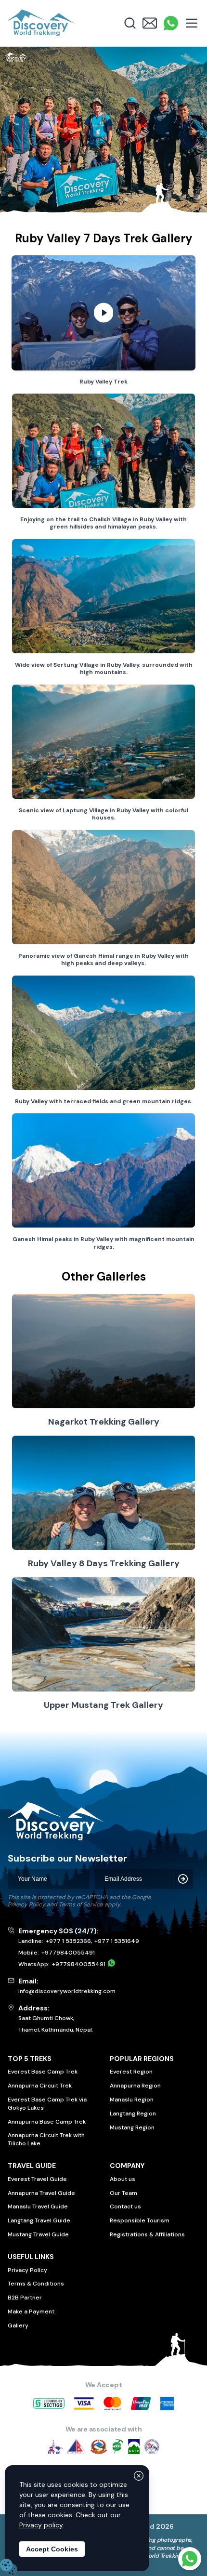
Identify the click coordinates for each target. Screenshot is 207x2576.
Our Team (123, 2193)
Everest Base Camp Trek (43, 2072)
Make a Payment (31, 2312)
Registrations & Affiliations (147, 2234)
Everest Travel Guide (37, 2179)
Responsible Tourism (140, 2220)
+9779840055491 (68, 1953)
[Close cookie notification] (139, 2476)
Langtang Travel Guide (39, 2220)
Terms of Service (81, 1904)
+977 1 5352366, (69, 1941)
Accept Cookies (52, 2549)
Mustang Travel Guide (38, 2234)
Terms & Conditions (36, 2284)
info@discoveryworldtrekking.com (67, 1991)
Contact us (125, 2206)
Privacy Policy (26, 1904)
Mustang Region (132, 2127)
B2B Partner (25, 2298)
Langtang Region (133, 2114)
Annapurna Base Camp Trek (47, 2122)
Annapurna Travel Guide (41, 2193)
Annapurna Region (135, 2086)
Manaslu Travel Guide (38, 2206)
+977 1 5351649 (117, 1941)
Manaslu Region (132, 2100)
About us (123, 2179)
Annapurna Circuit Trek (40, 2086)
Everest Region (131, 2072)
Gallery (18, 2325)
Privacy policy (41, 2525)
